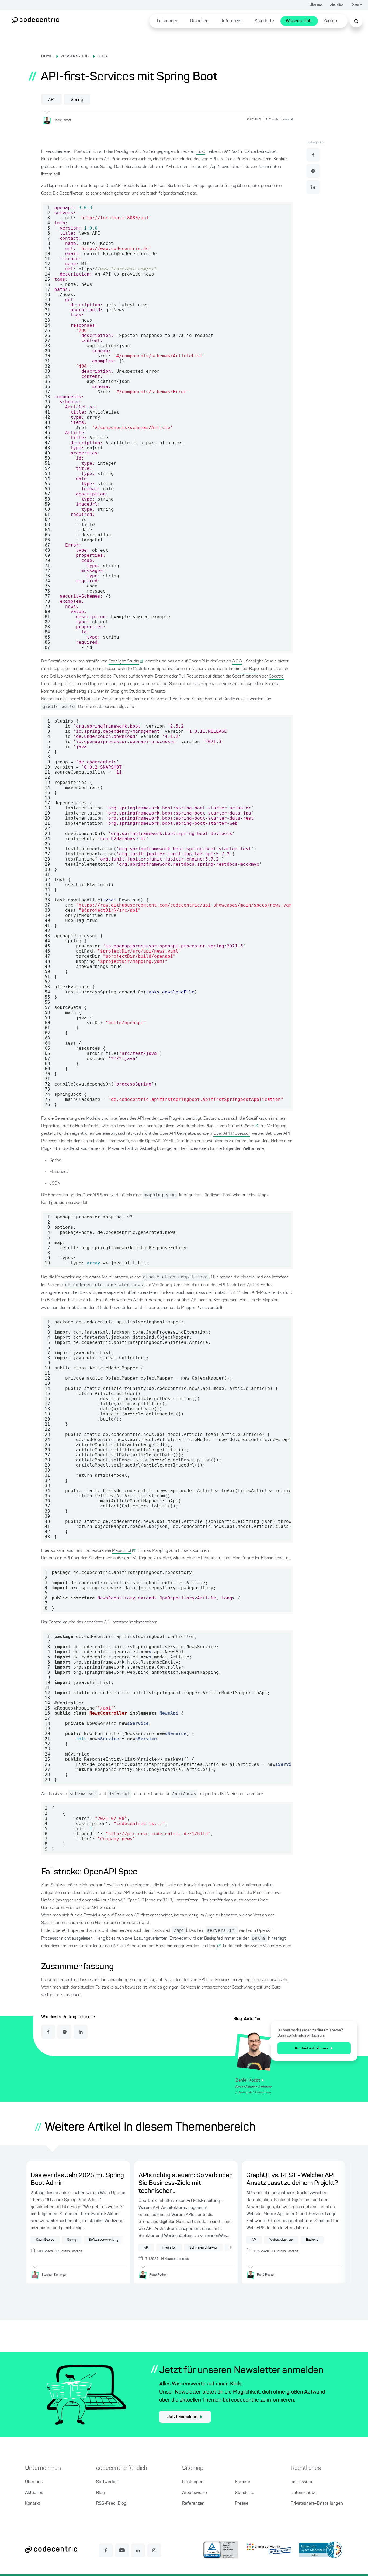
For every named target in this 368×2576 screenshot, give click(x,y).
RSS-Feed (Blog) (112, 2504)
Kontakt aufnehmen (311, 2048)
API (51, 100)
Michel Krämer (241, 1126)
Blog (100, 2493)
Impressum (301, 2482)
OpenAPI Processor (232, 1134)
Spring (77, 100)
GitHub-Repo (247, 669)
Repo (212, 1946)
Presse (242, 2504)
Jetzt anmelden (182, 2417)
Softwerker (107, 2482)
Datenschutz (303, 2493)
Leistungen (168, 21)
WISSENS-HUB (75, 56)
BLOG (102, 56)
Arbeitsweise (195, 2493)
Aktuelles (337, 5)
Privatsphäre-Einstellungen (317, 2504)
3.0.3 (237, 661)
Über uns (316, 5)
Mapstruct (122, 1551)
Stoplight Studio (124, 661)
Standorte (264, 21)
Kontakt (356, 5)
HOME (47, 56)
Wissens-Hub (299, 21)
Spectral (277, 676)
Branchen (199, 21)
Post (201, 152)
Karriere (331, 21)
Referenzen (232, 21)
